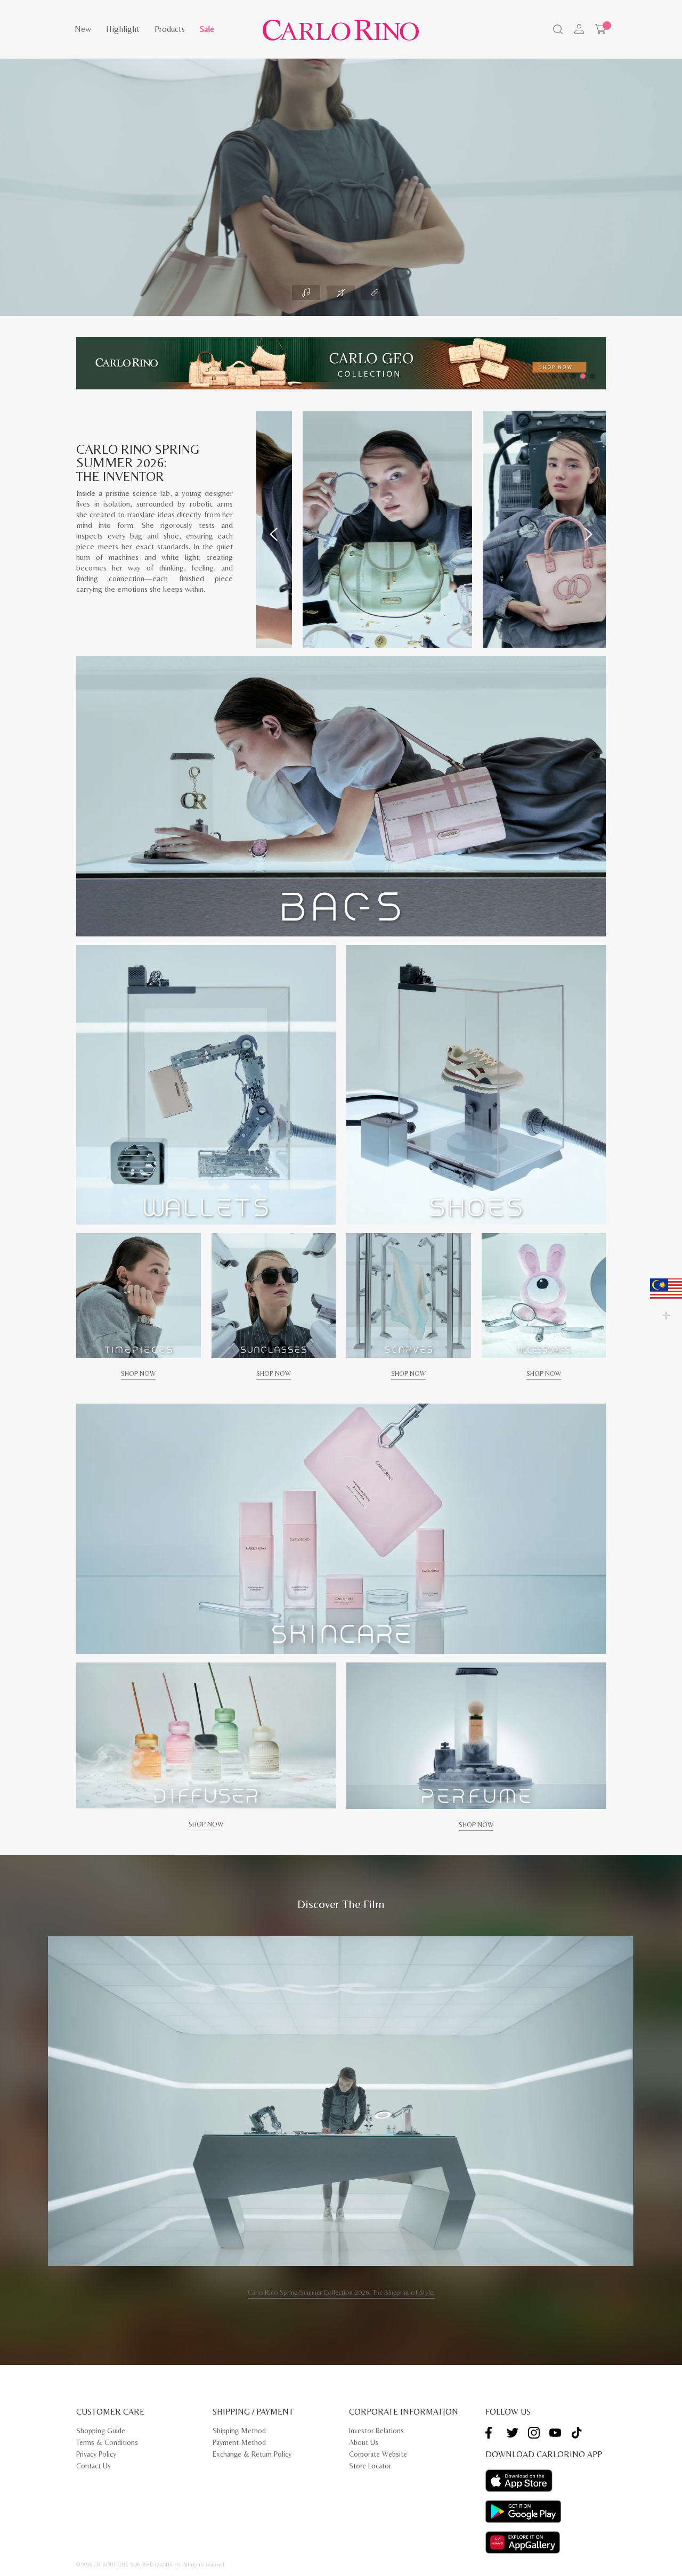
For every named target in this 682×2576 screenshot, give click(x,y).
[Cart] (600, 29)
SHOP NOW (138, 1373)
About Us (364, 2442)
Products (170, 29)
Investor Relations (376, 2431)
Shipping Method (239, 2431)
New (83, 29)
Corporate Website (378, 2454)
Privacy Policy (96, 2454)
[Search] (557, 30)
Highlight (123, 29)
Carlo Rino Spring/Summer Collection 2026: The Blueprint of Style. (341, 2292)
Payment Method (239, 2442)
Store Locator (370, 2466)
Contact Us (94, 2466)
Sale (207, 29)
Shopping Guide (101, 2431)
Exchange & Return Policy (252, 2454)
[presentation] (274, 534)
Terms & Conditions (107, 2442)
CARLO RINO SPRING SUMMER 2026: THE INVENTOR (138, 463)
